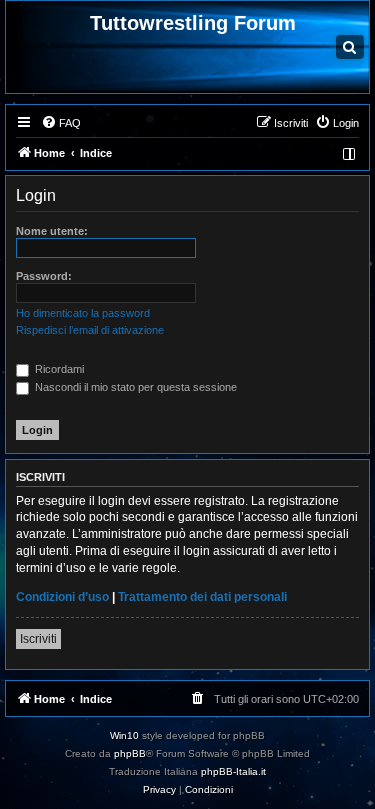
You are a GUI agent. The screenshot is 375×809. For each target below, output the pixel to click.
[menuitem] (61, 123)
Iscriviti (38, 639)
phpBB (130, 753)
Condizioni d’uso (62, 597)
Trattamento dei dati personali (202, 597)
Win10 (124, 735)
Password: (44, 276)
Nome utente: (52, 231)
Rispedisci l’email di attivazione (90, 330)
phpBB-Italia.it (233, 771)
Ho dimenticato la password (83, 313)
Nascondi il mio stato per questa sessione (134, 387)
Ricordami (58, 369)
